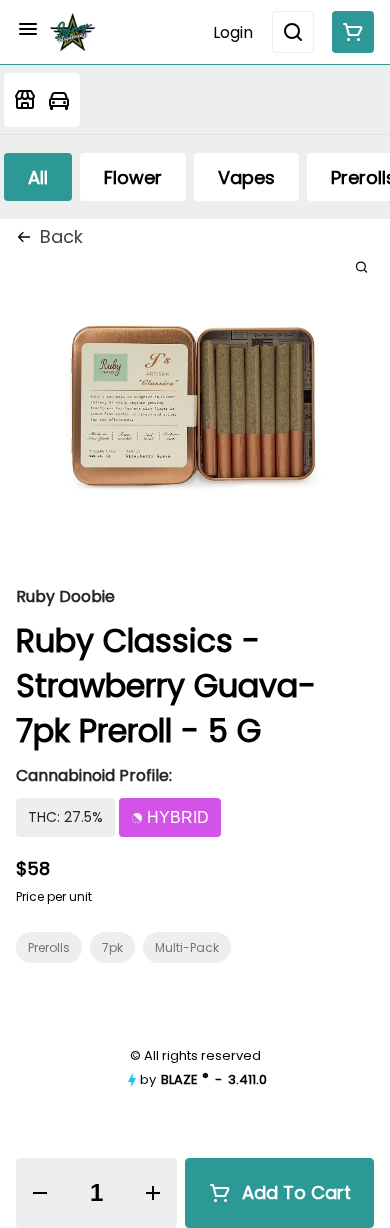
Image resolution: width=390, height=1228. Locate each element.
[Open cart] (349, 32)
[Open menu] (28, 29)
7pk (112, 947)
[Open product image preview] (361, 266)
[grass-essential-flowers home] (73, 32)
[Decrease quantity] (40, 1193)
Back (61, 236)
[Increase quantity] (152, 1193)
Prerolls (49, 947)
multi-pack (187, 947)
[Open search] (293, 32)
